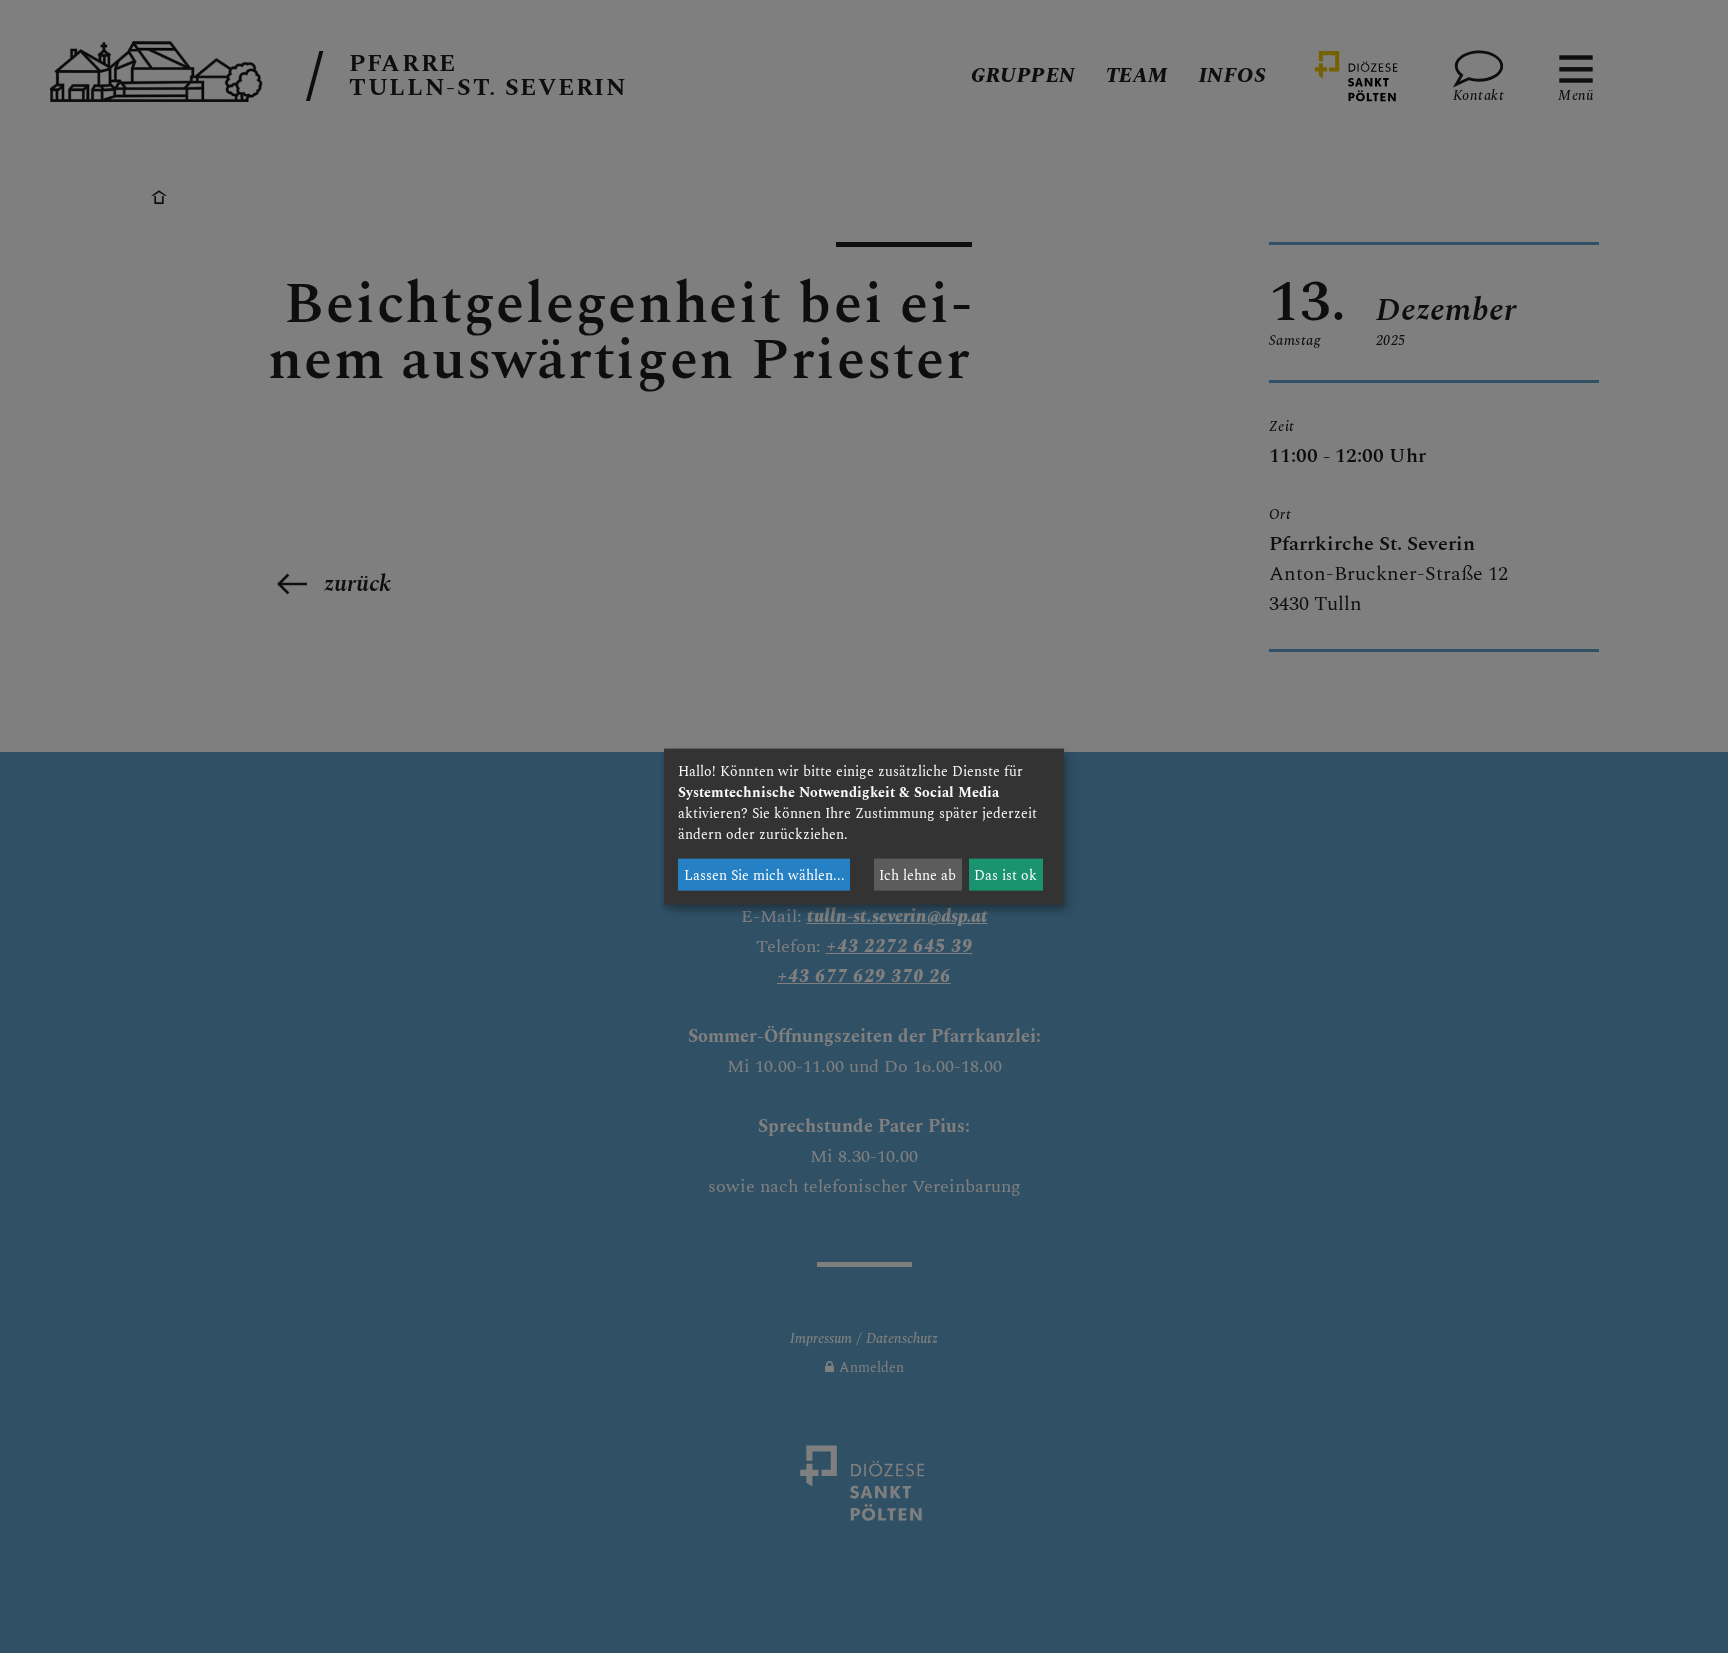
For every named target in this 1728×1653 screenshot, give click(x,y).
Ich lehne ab (917, 874)
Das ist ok (1005, 874)
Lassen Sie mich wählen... (764, 874)
